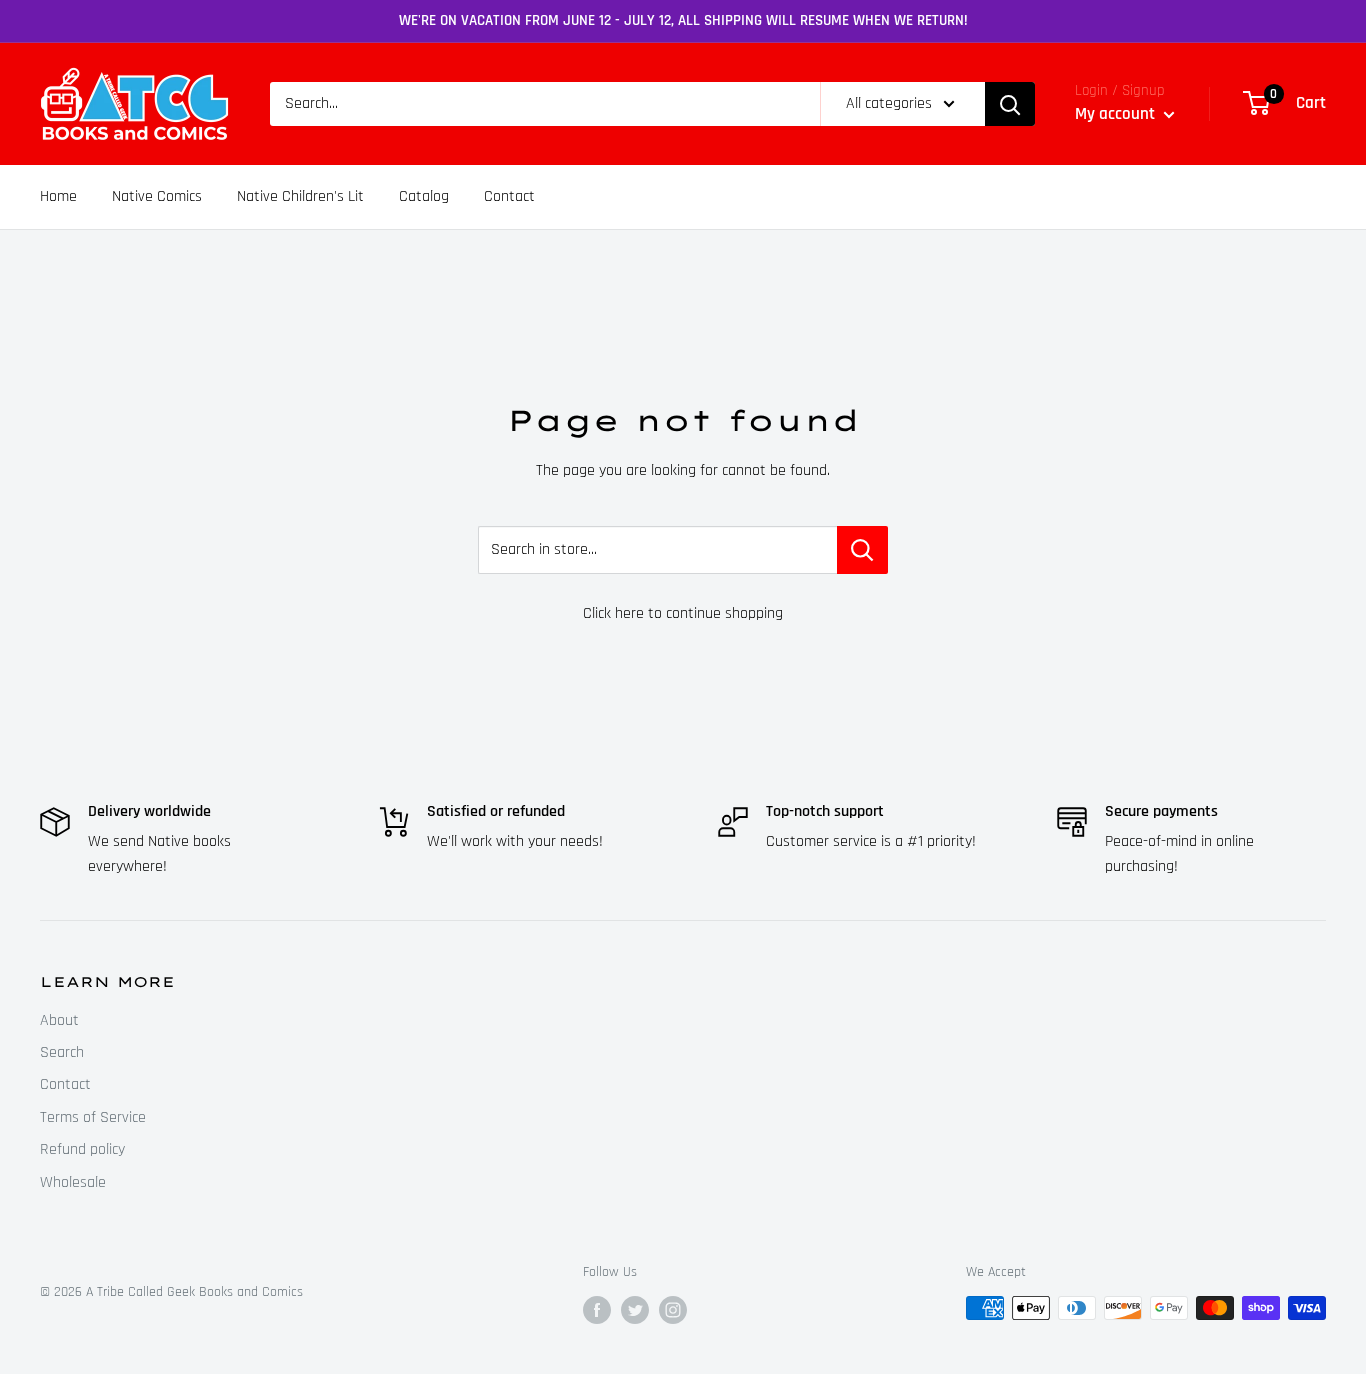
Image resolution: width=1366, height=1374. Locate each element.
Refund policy (82, 1149)
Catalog (424, 196)
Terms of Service (93, 1117)
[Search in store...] (862, 550)
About (59, 1020)
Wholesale (73, 1182)
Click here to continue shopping (683, 613)
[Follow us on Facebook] (597, 1310)
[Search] (1010, 104)
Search (62, 1052)
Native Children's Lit (300, 196)
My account (1117, 114)
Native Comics (157, 196)
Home (58, 196)
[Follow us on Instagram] (673, 1310)
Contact (509, 196)
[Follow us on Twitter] (635, 1310)
